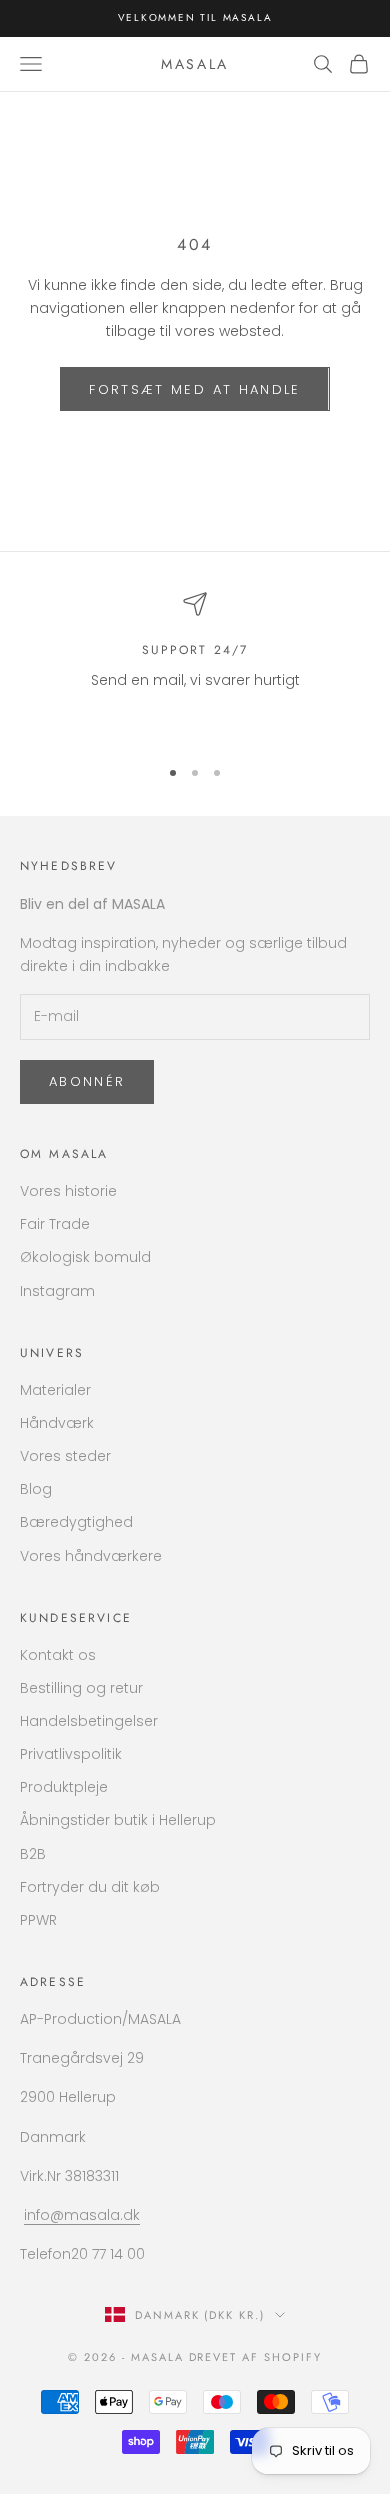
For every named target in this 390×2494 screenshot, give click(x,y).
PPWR (38, 1920)
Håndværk (57, 1423)
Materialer (55, 1390)
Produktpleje (64, 1787)
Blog (36, 1489)
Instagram (57, 1291)
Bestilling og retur (81, 1688)
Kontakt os (58, 1655)
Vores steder (65, 1456)
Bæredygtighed (76, 1522)
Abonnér (87, 1081)
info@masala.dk (82, 2215)
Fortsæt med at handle (194, 389)
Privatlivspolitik (71, 1754)
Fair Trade (55, 1224)
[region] (195, 665)
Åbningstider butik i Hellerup (118, 1820)
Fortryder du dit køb (90, 1887)
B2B (33, 1854)
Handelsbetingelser (89, 1721)
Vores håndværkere (91, 1556)
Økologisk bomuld (85, 1257)
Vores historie (68, 1191)
